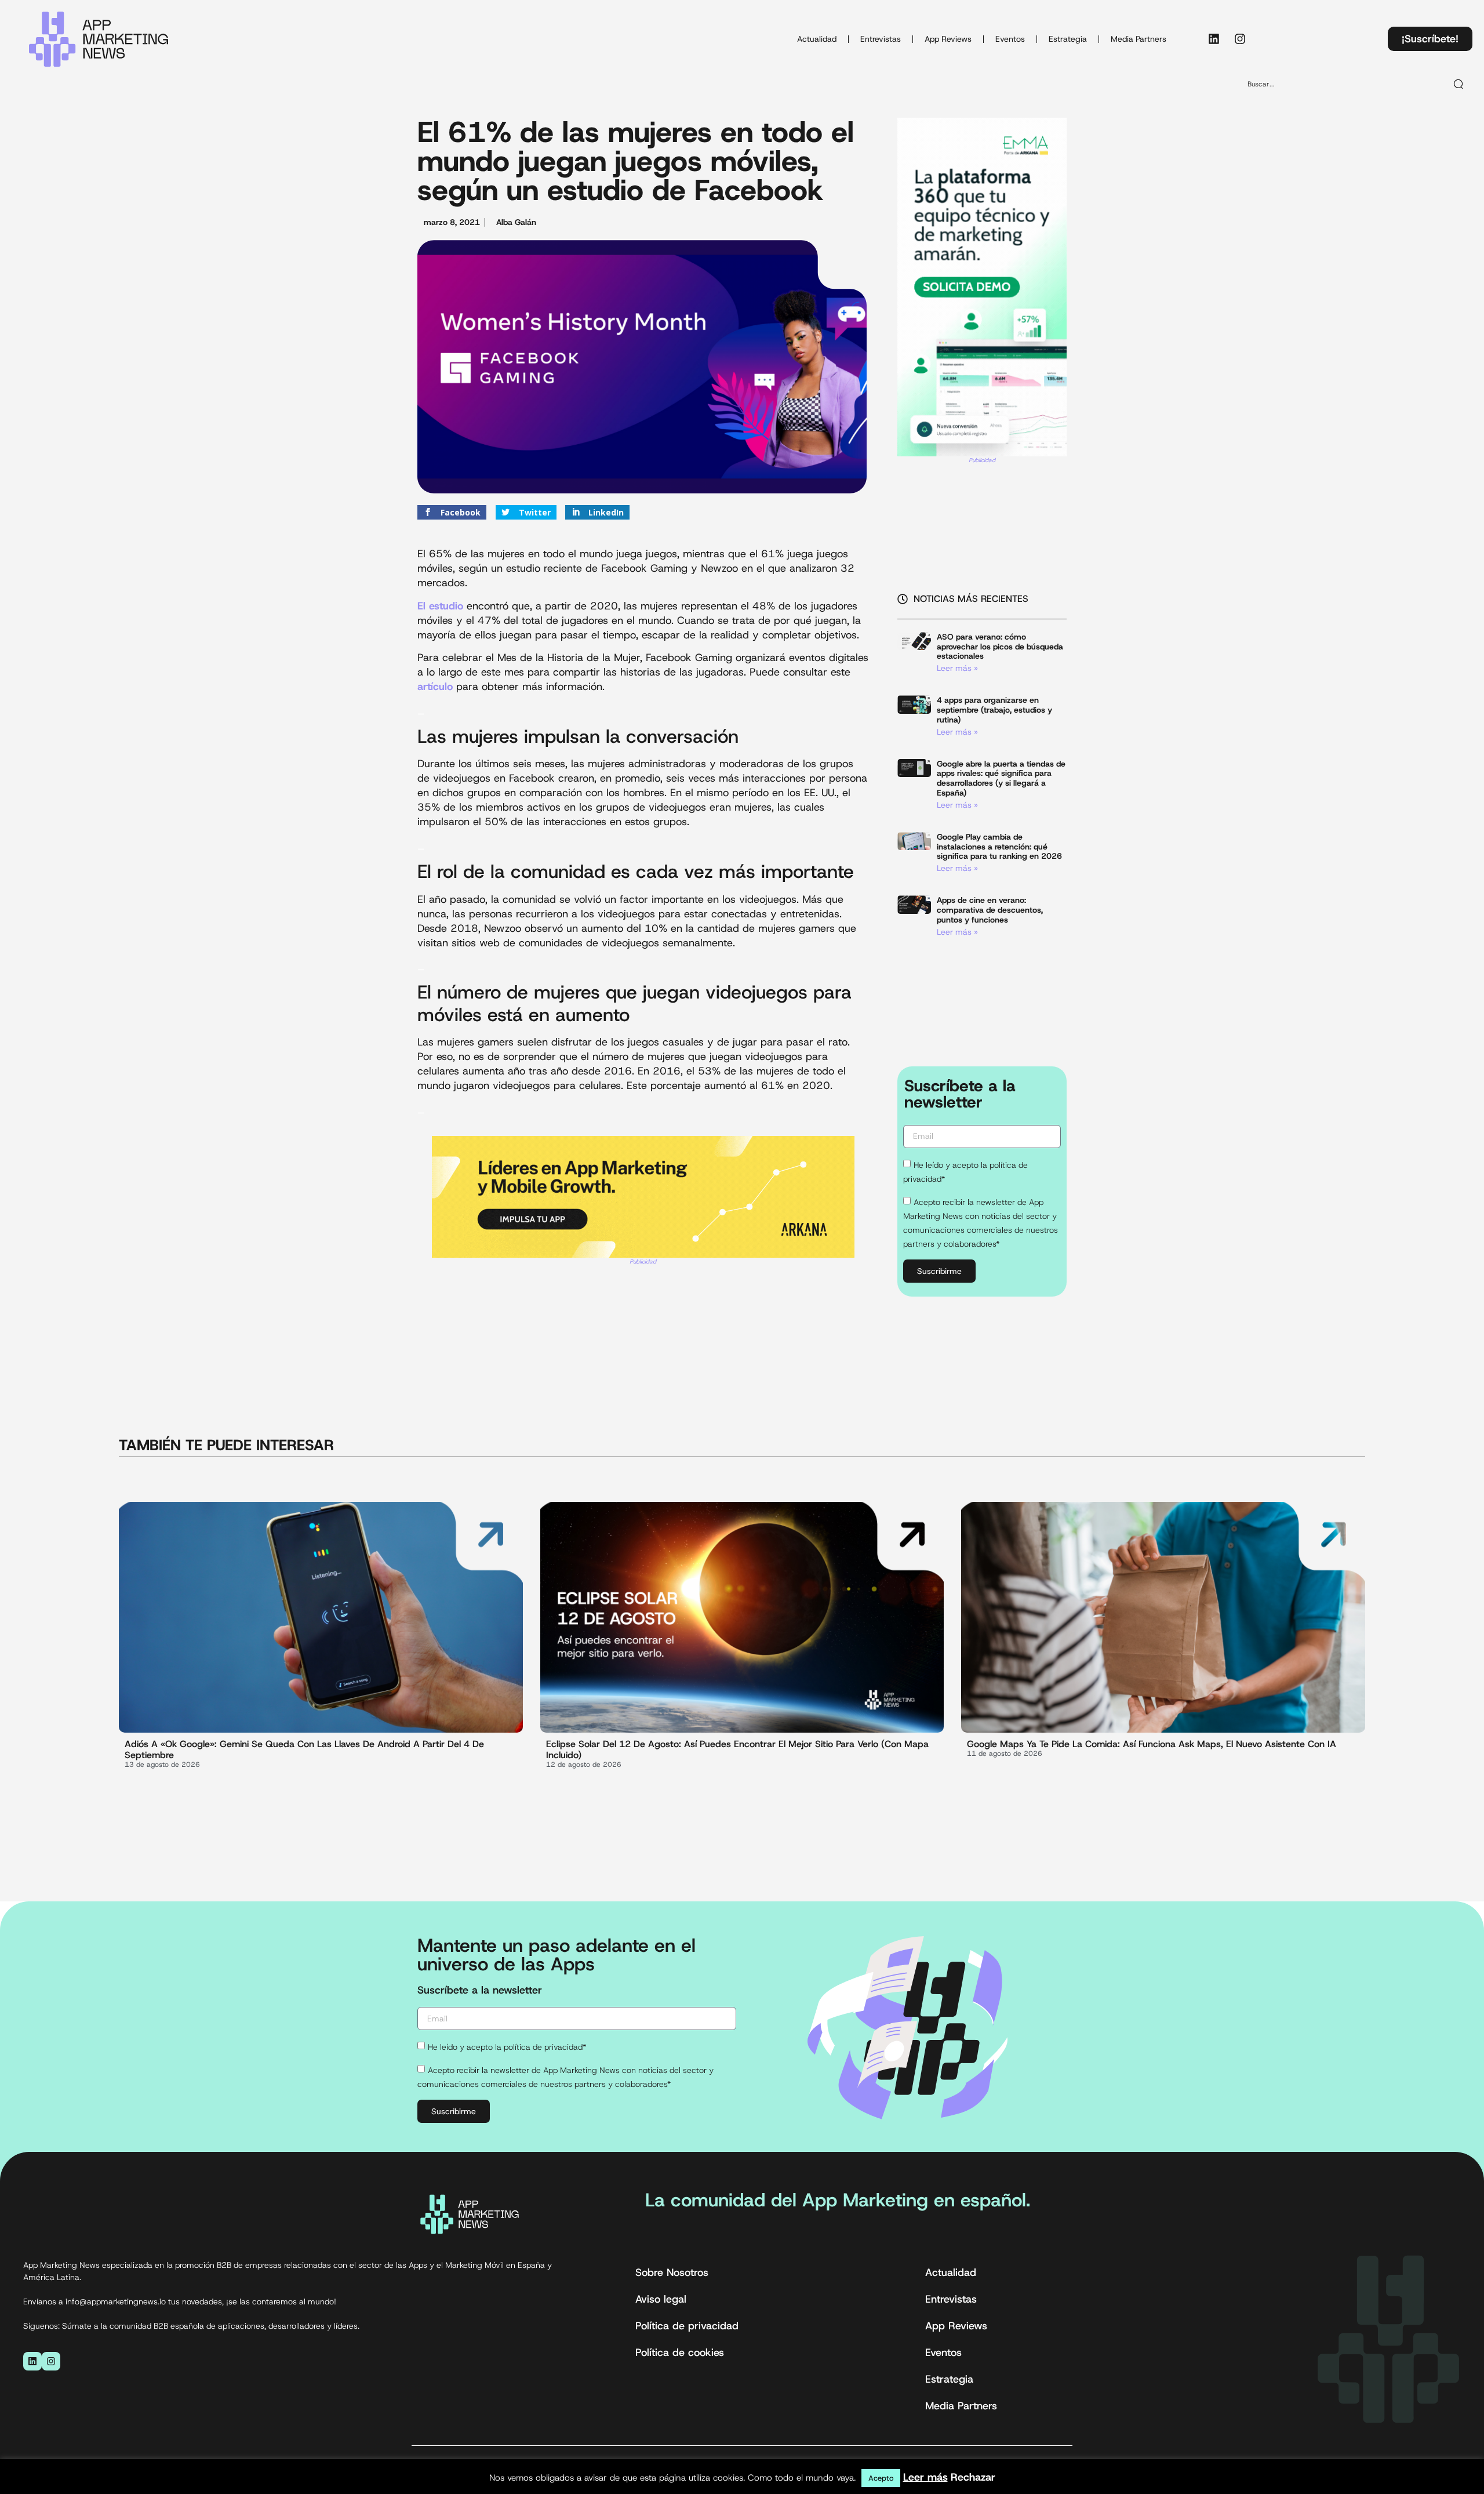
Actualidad (817, 39)
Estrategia (1068, 39)
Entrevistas (881, 39)
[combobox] (1342, 84)
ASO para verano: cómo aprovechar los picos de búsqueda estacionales (1000, 647)
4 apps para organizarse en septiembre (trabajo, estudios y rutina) (994, 710)
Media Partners (1139, 39)
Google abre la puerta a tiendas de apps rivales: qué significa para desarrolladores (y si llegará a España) (1001, 778)
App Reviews (948, 39)
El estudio (440, 606)
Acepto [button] (881, 2478)
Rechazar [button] (973, 2477)
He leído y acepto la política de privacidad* (507, 2047)
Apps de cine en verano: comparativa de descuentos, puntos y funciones (990, 910)
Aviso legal (661, 2299)
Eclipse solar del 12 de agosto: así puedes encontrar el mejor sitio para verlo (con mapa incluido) (737, 1749)
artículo (435, 687)
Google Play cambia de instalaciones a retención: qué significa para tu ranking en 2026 (999, 847)
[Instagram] (1240, 39)
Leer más (925, 2477)
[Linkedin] (1214, 39)
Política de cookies (680, 2353)
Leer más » (957, 668)
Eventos (1010, 39)
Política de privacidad (687, 2326)
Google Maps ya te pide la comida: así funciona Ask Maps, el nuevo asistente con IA (1152, 1744)
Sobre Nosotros (672, 2272)
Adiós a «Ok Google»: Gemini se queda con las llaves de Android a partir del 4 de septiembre (304, 1749)
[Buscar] (1459, 84)
